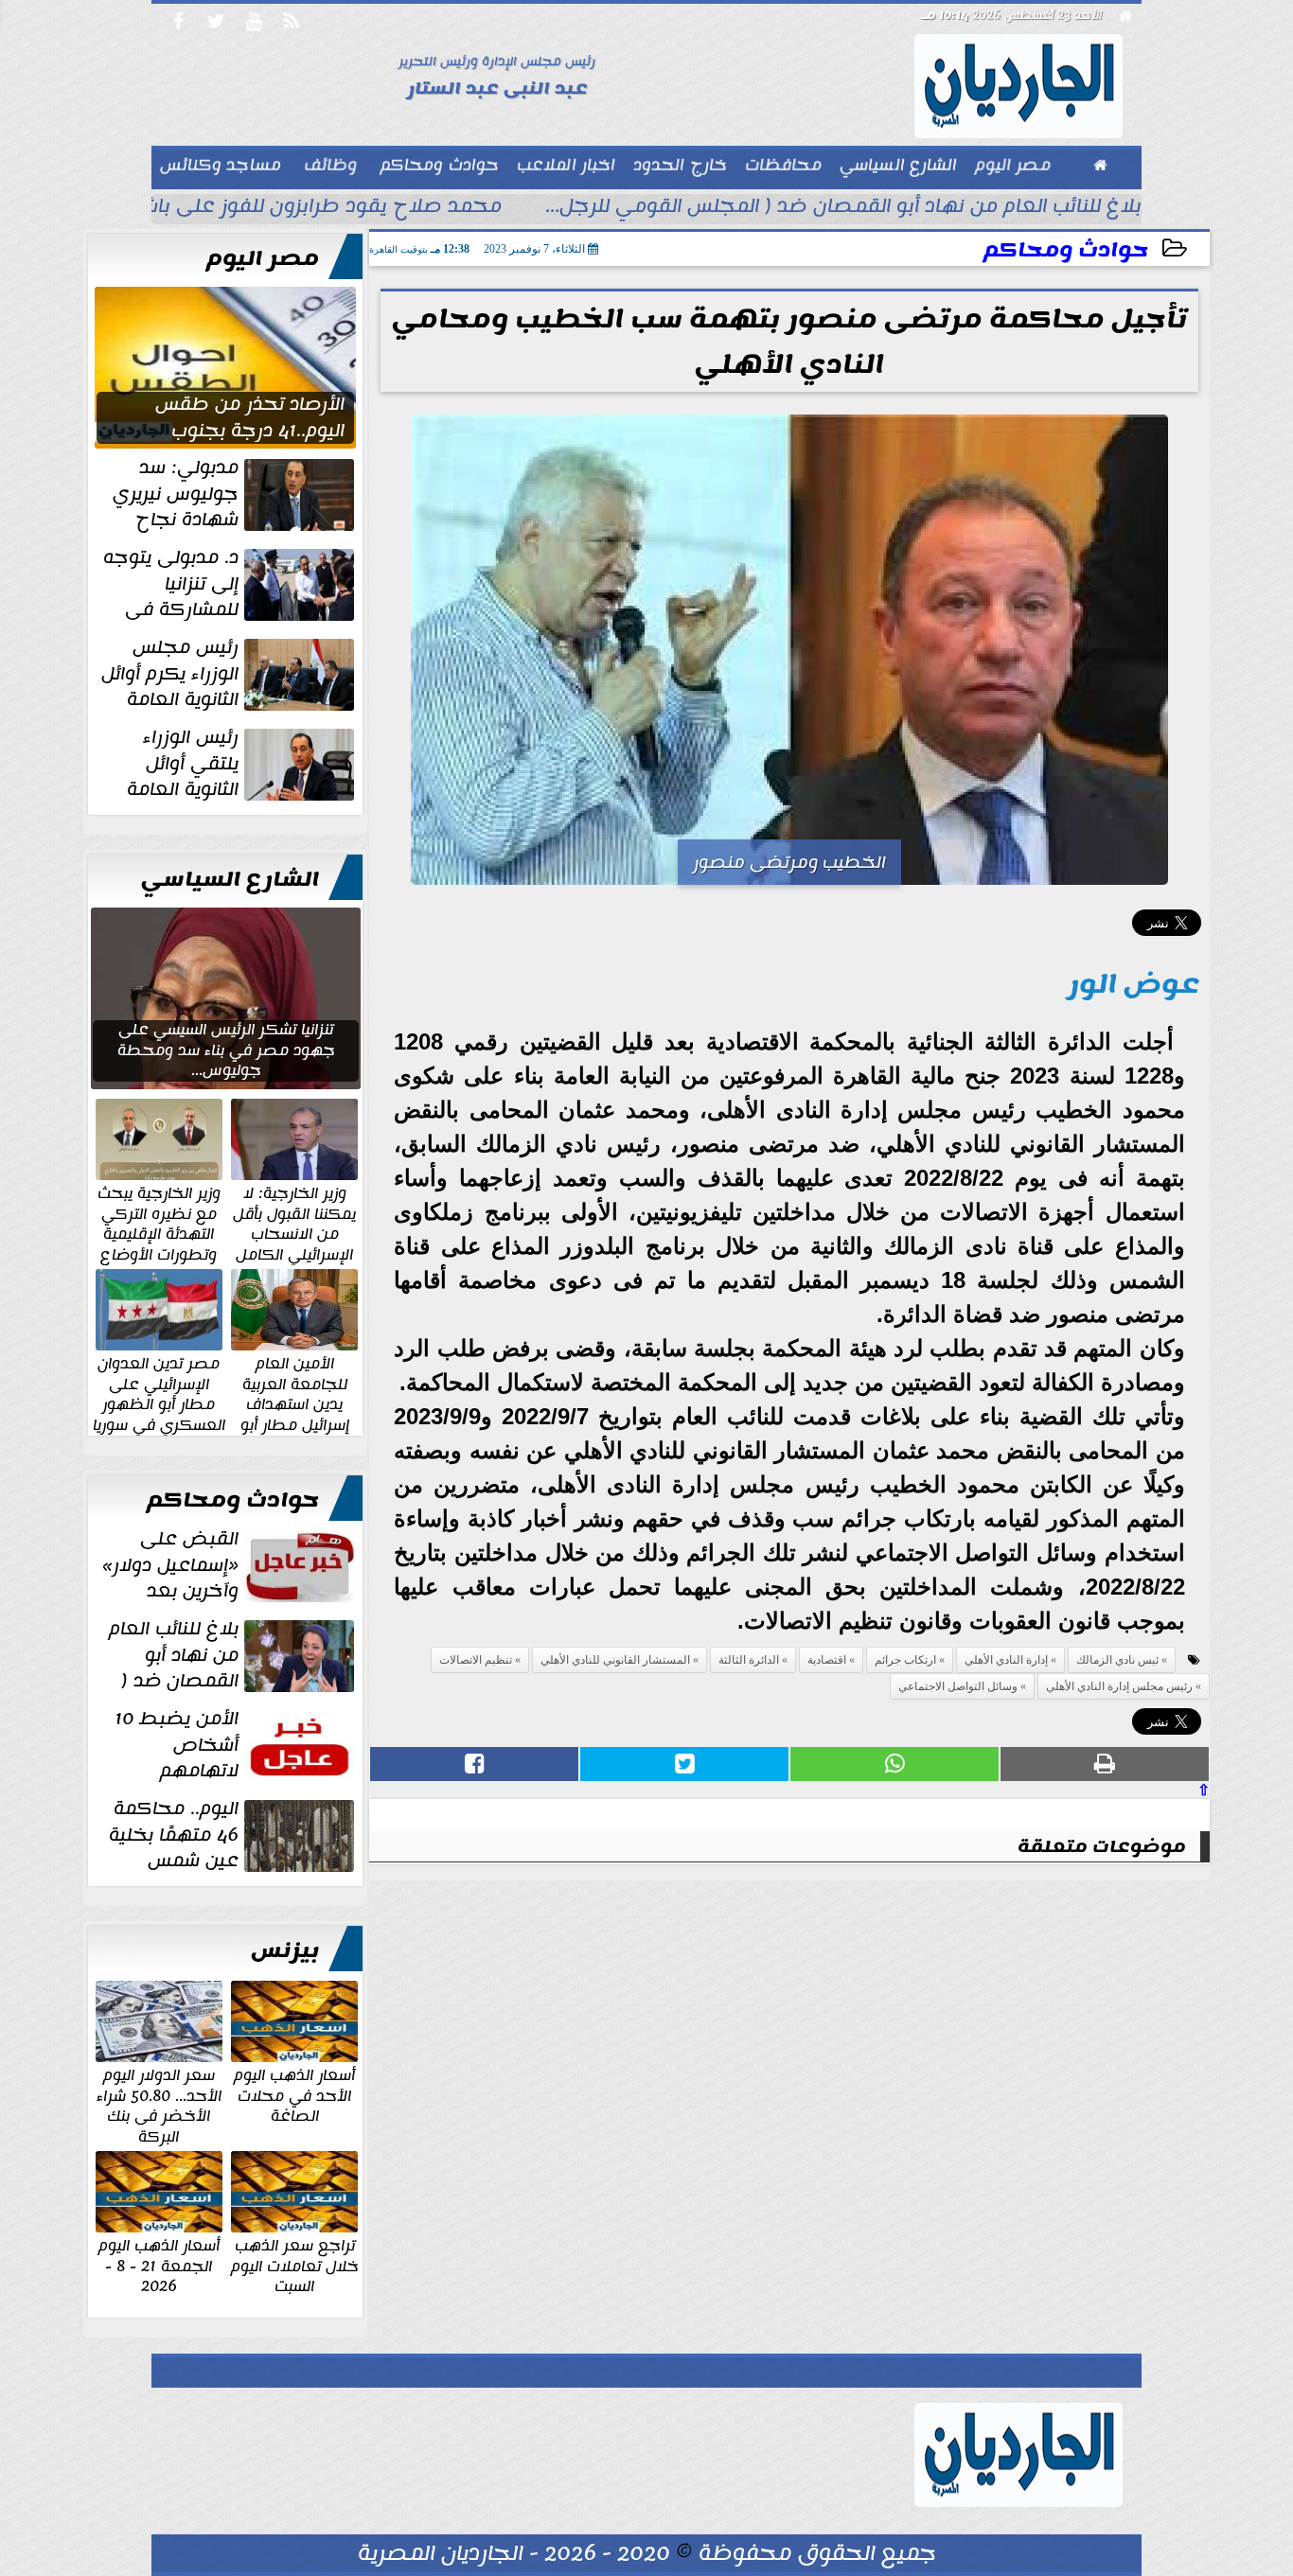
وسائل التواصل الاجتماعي (958, 1686)
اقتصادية (827, 1660)
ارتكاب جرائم (905, 1660)
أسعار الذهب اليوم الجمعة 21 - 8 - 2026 (159, 2265)
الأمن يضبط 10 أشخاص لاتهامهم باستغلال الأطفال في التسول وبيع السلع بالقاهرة (236, 1745)
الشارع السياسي (230, 879)
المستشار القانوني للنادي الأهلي (615, 1660)
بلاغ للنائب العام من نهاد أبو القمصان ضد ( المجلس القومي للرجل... (843, 208)
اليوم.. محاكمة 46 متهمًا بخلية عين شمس (174, 1835)
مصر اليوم (263, 258)
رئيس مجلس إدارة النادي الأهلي (1119, 1686)
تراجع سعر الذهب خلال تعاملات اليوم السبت (295, 2265)
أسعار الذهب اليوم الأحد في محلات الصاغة (294, 2095)
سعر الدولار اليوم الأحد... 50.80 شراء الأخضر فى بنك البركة (159, 2105)
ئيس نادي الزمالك (1117, 1660)
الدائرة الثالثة (749, 1660)
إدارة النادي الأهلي (1006, 1660)
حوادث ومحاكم (1066, 250)
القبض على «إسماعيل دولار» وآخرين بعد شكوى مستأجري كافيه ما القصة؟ (230, 1565)
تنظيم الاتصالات (476, 1660)
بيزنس (285, 1950)
